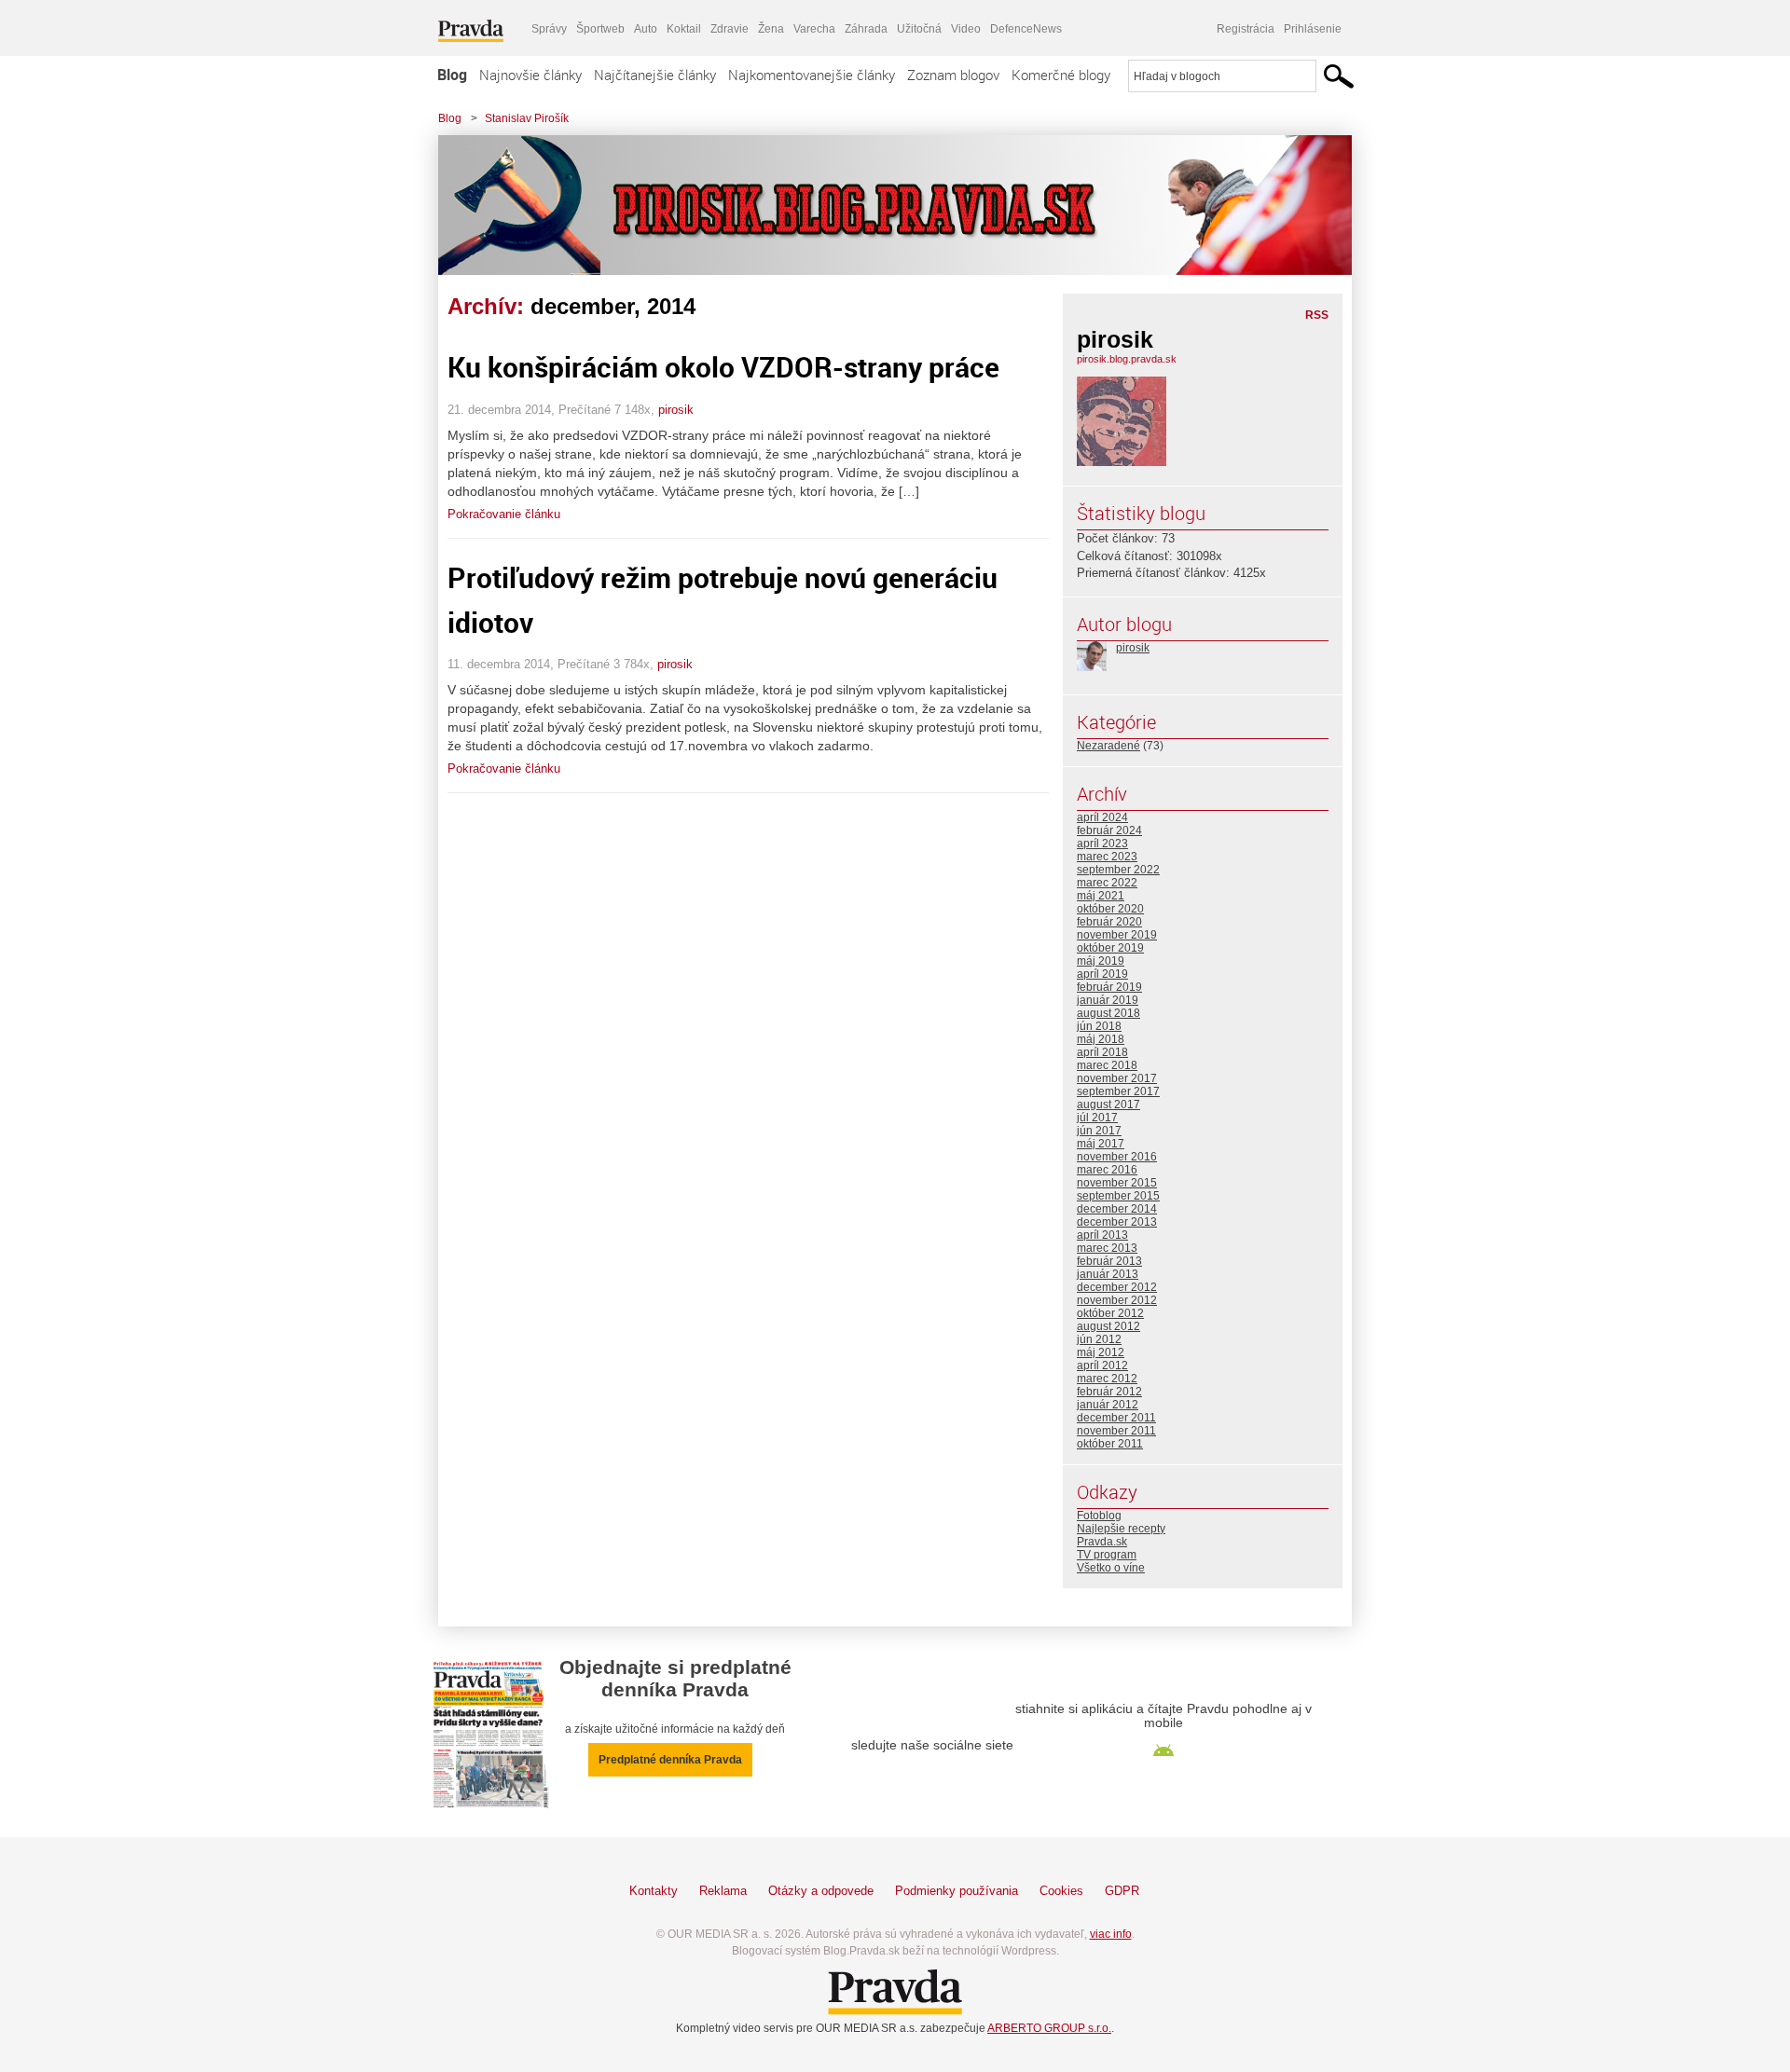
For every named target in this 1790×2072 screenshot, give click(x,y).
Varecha (814, 29)
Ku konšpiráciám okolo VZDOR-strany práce (723, 367)
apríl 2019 (1102, 974)
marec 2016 (1107, 1170)
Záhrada (866, 29)
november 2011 (1116, 1431)
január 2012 (1108, 1405)
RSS (1317, 315)
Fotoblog (1099, 1516)
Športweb (600, 29)
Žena (771, 29)
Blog (452, 75)
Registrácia (1246, 29)
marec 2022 (1107, 883)
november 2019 (1117, 935)
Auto (646, 29)
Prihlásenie (1313, 29)
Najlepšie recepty (1121, 1529)
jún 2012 (1099, 1339)
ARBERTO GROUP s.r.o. (1049, 2028)
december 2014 (1117, 1209)
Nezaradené (1108, 746)
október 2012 (1110, 1313)
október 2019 (1110, 948)
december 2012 (1117, 1287)
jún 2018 (1099, 1026)
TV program (1107, 1555)
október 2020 (1110, 909)
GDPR (1122, 1891)
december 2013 (1117, 1222)
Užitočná (919, 29)
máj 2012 (1101, 1352)
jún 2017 (1099, 1131)
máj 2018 (1101, 1039)
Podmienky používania (957, 1891)
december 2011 (1116, 1418)
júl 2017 (1097, 1118)
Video (966, 29)
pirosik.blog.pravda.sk (1127, 359)
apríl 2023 (1102, 844)
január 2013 (1108, 1274)
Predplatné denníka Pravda (670, 1760)
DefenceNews (1026, 29)
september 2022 (1118, 870)
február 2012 (1109, 1392)
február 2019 (1109, 987)
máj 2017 (1101, 1144)
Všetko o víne (1111, 1568)
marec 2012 (1107, 1379)
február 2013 (1109, 1261)
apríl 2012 (1102, 1365)
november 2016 (1117, 1157)
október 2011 (1110, 1444)
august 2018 (1108, 1013)
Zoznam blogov (953, 75)
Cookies (1061, 1891)
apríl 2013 (1102, 1235)
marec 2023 (1107, 857)
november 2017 (1117, 1078)
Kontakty (654, 1891)
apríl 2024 (1102, 817)
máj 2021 (1101, 896)
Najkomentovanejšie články (812, 75)
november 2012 (1117, 1300)
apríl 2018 (1102, 1052)
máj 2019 (1101, 961)
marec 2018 (1107, 1065)
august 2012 (1108, 1326)
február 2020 (1109, 922)
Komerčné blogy (1061, 75)
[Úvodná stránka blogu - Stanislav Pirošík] (881, 205)
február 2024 (1109, 830)
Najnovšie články (530, 75)
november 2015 (1117, 1183)
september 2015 (1118, 1196)
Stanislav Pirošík (527, 118)
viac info (1111, 1934)
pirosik (676, 410)
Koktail (684, 29)
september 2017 (1118, 1091)
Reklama (723, 1891)
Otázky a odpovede (821, 1891)
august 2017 (1108, 1105)
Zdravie (730, 29)
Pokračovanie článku (504, 514)
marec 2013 (1107, 1248)
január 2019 (1108, 1000)
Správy (549, 29)
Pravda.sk (1102, 1542)
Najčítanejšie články (655, 75)
